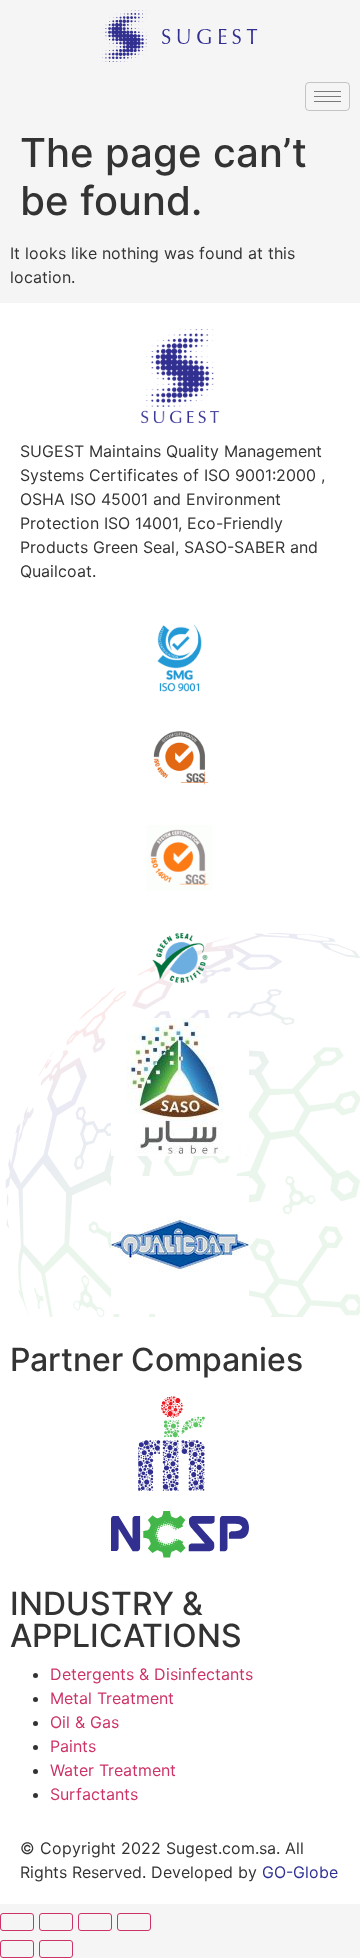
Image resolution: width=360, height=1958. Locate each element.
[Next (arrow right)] (56, 1949)
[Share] (56, 1922)
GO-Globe (300, 1872)
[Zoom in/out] (134, 1922)
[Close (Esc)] (17, 1922)
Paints (73, 1746)
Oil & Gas (84, 1722)
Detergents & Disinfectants (151, 1674)
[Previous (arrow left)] (17, 1949)
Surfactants (94, 1794)
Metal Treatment (112, 1698)
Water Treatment (113, 1770)
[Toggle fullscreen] (95, 1922)
